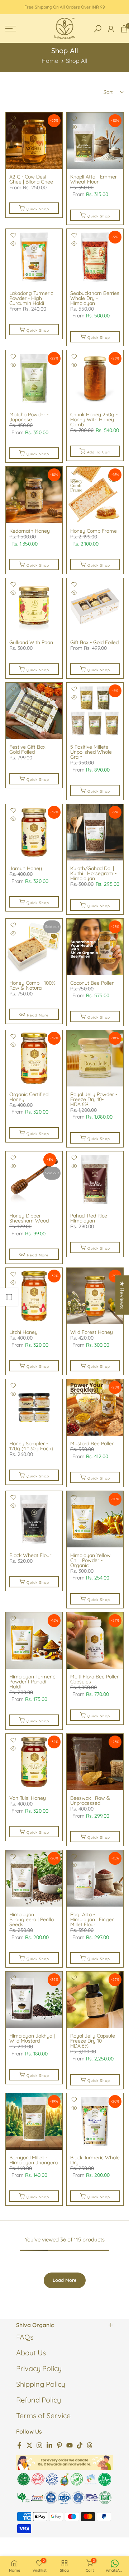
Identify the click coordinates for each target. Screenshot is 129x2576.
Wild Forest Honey (92, 1332)
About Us (31, 2353)
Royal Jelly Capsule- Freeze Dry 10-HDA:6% (94, 2041)
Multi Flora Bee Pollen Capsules (95, 1679)
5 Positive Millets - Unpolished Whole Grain (91, 752)
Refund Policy (39, 2400)
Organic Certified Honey (29, 1097)
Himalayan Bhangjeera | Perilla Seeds (32, 1919)
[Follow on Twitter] (29, 2445)
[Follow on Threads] (90, 2445)
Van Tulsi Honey (28, 1798)
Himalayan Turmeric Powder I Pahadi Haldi (32, 1682)
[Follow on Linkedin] (49, 2445)
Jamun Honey (26, 868)
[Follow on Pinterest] (59, 2445)
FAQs (25, 2337)
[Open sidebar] (9, 1297)
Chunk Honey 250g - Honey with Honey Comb (94, 420)
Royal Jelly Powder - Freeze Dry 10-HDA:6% (94, 1099)
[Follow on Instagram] (39, 2445)
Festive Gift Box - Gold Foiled (29, 749)
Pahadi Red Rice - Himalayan (90, 1218)
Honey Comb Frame (94, 531)
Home (50, 61)
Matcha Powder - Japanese (29, 417)
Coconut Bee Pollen (92, 983)
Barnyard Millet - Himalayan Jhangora (34, 2160)
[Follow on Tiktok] (80, 2445)
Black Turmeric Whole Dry (95, 2160)
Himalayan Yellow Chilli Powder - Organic (90, 1560)
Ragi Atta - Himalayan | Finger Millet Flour (92, 1919)
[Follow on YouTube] (70, 2445)
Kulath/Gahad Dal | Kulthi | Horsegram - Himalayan (93, 873)
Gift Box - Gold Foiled (94, 642)
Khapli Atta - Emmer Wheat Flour (94, 179)
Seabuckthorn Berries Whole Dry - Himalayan (95, 298)
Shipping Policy (41, 2384)
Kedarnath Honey (30, 531)
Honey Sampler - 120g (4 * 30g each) (31, 1446)
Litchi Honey (23, 1332)
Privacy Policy (39, 2368)
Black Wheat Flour (30, 1555)
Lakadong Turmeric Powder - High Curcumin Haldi (31, 298)
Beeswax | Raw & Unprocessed (90, 1801)
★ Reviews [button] (122, 1295)
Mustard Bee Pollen (92, 1443)
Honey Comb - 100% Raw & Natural (32, 985)
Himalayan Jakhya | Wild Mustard (32, 2038)
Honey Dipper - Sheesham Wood (29, 1218)
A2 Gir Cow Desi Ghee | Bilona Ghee (31, 179)
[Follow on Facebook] (19, 2445)
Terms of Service (43, 2416)
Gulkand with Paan (31, 642)
